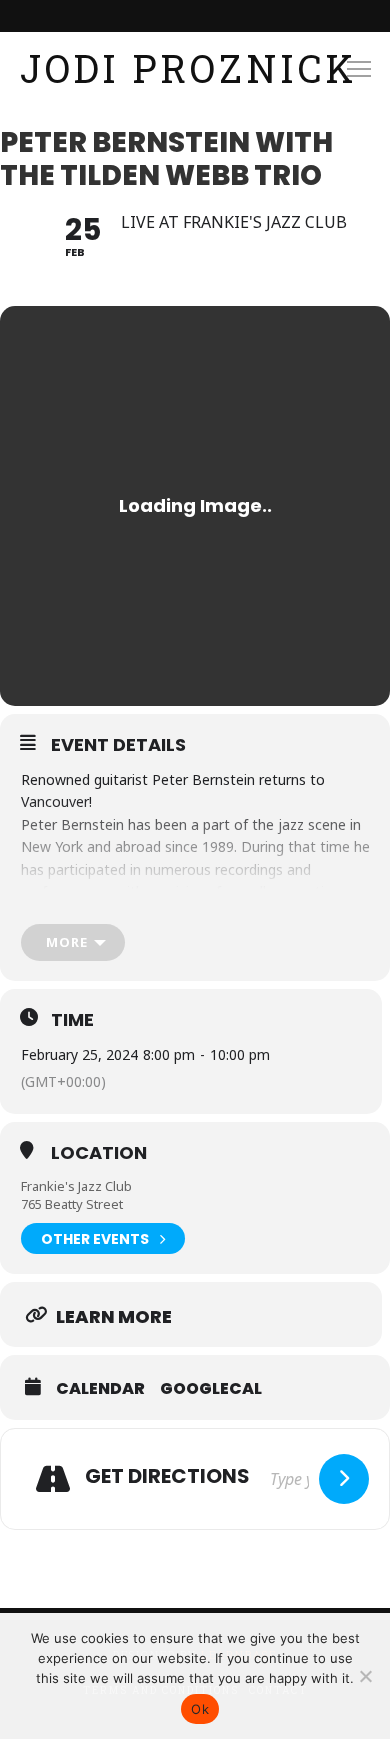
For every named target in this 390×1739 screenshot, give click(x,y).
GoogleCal (211, 1389)
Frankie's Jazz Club (76, 1186)
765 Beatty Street (72, 1204)
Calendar (100, 1389)
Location (99, 1153)
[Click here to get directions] (344, 1479)
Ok (200, 1709)
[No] (365, 1676)
